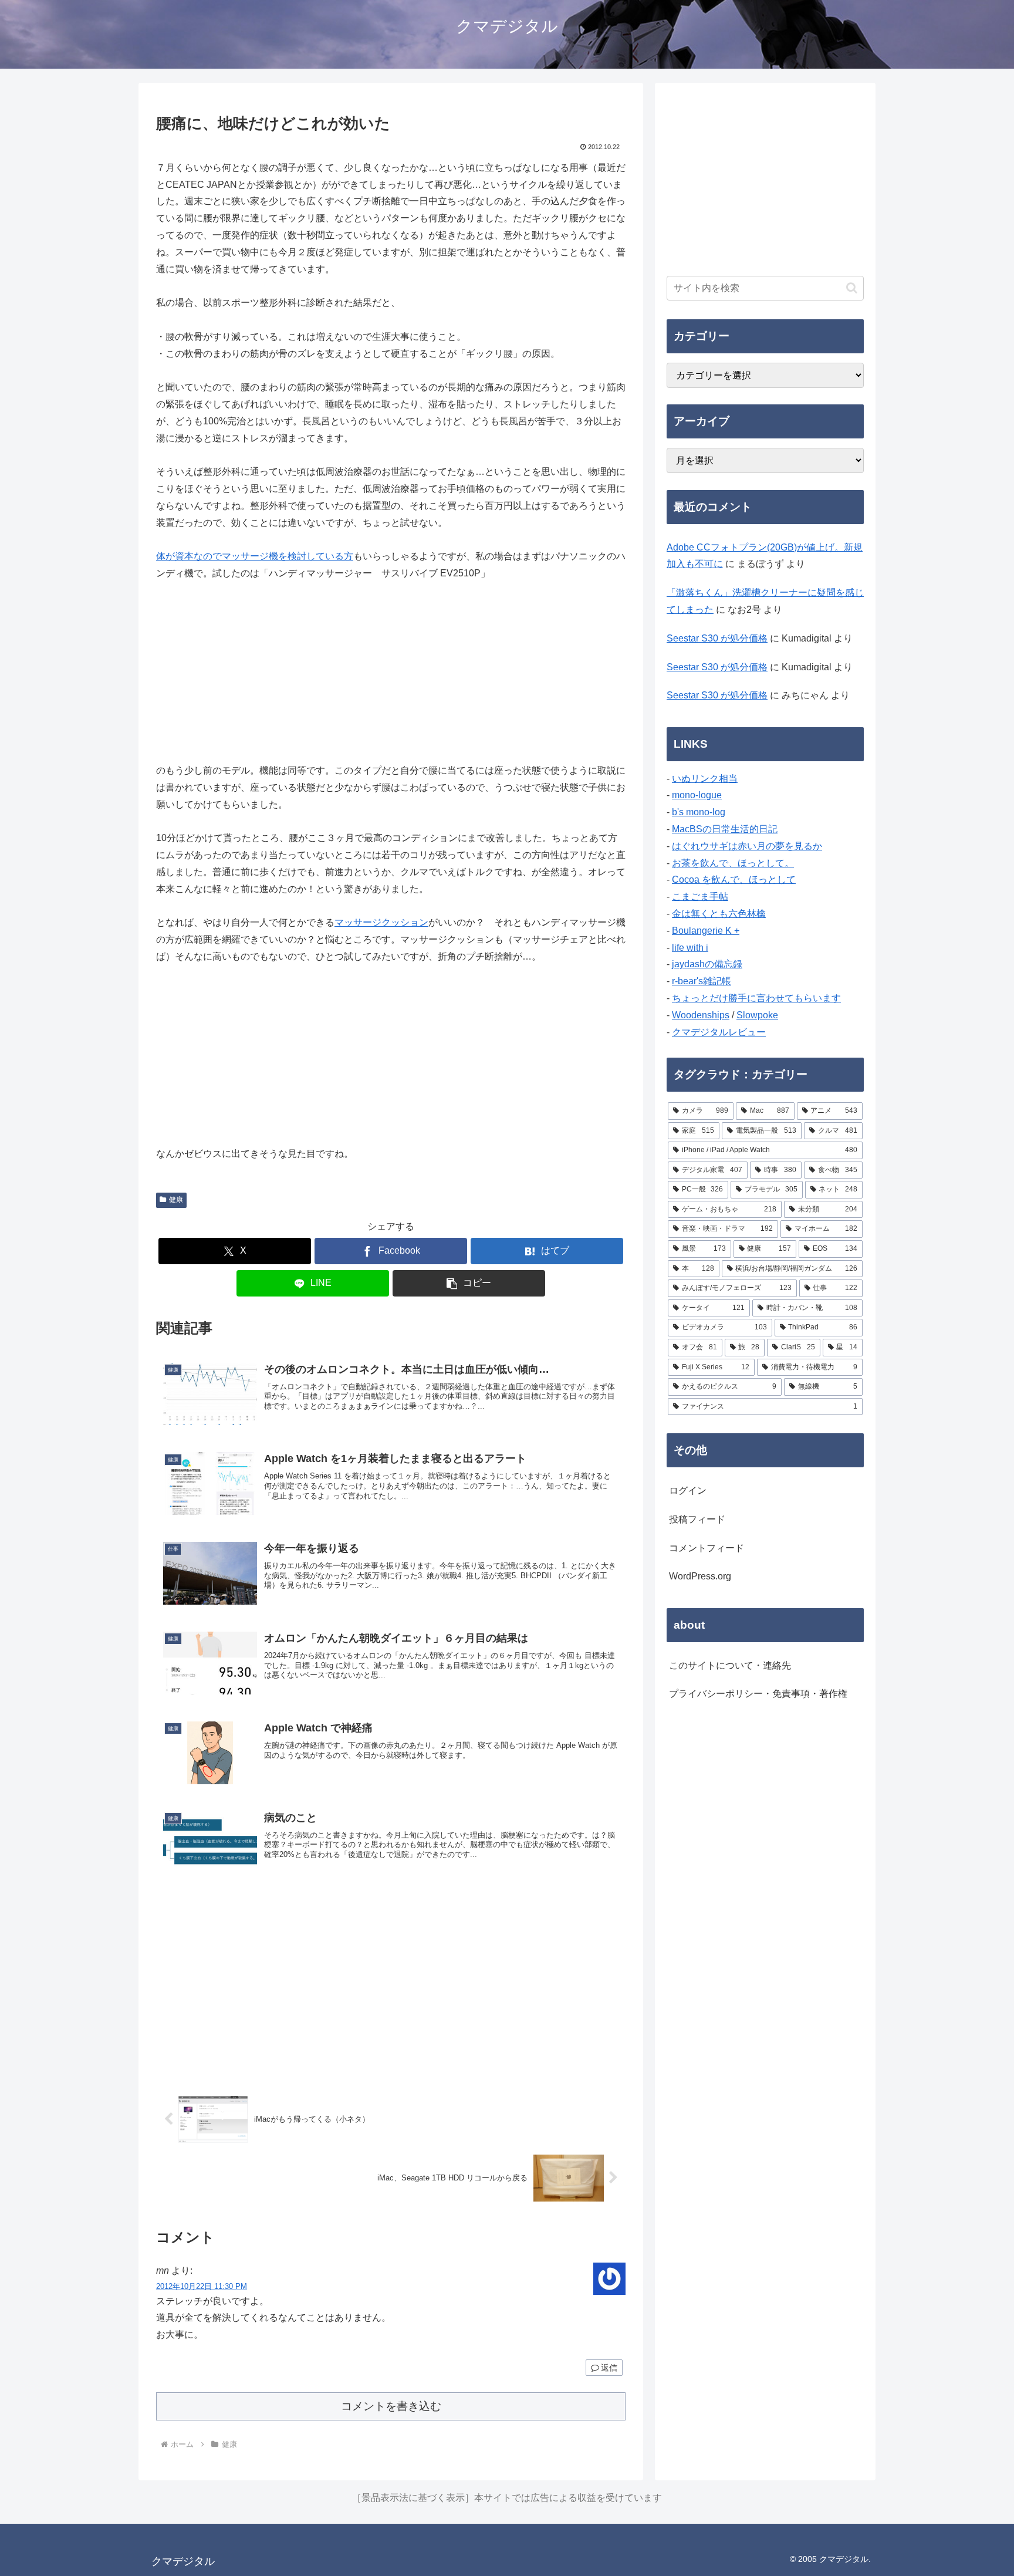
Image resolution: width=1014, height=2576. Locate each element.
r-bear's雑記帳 (702, 981)
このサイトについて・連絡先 (730, 1665)
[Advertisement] (391, 1986)
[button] (469, 1283)
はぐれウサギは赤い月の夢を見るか (747, 846)
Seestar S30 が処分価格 (717, 638)
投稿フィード (697, 1519)
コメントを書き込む (391, 2406)
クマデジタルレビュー (719, 1032)
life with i (690, 948)
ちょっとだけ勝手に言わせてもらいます (756, 998)
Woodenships (701, 1015)
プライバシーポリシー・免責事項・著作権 (758, 1694)
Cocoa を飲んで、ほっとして (734, 880)
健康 (176, 1200)
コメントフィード (707, 1548)
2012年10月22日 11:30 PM (202, 2286)
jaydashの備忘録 (707, 964)
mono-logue (697, 795)
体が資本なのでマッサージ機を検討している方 (255, 556)
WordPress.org (700, 1576)
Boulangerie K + (706, 931)
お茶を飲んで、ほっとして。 (733, 863)
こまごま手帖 (700, 897)
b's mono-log (699, 812)
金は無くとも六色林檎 (719, 914)
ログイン (688, 1490)
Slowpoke (757, 1015)
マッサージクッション (381, 922)
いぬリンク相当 (705, 779)
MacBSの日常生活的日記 (725, 829)
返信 (609, 2368)
